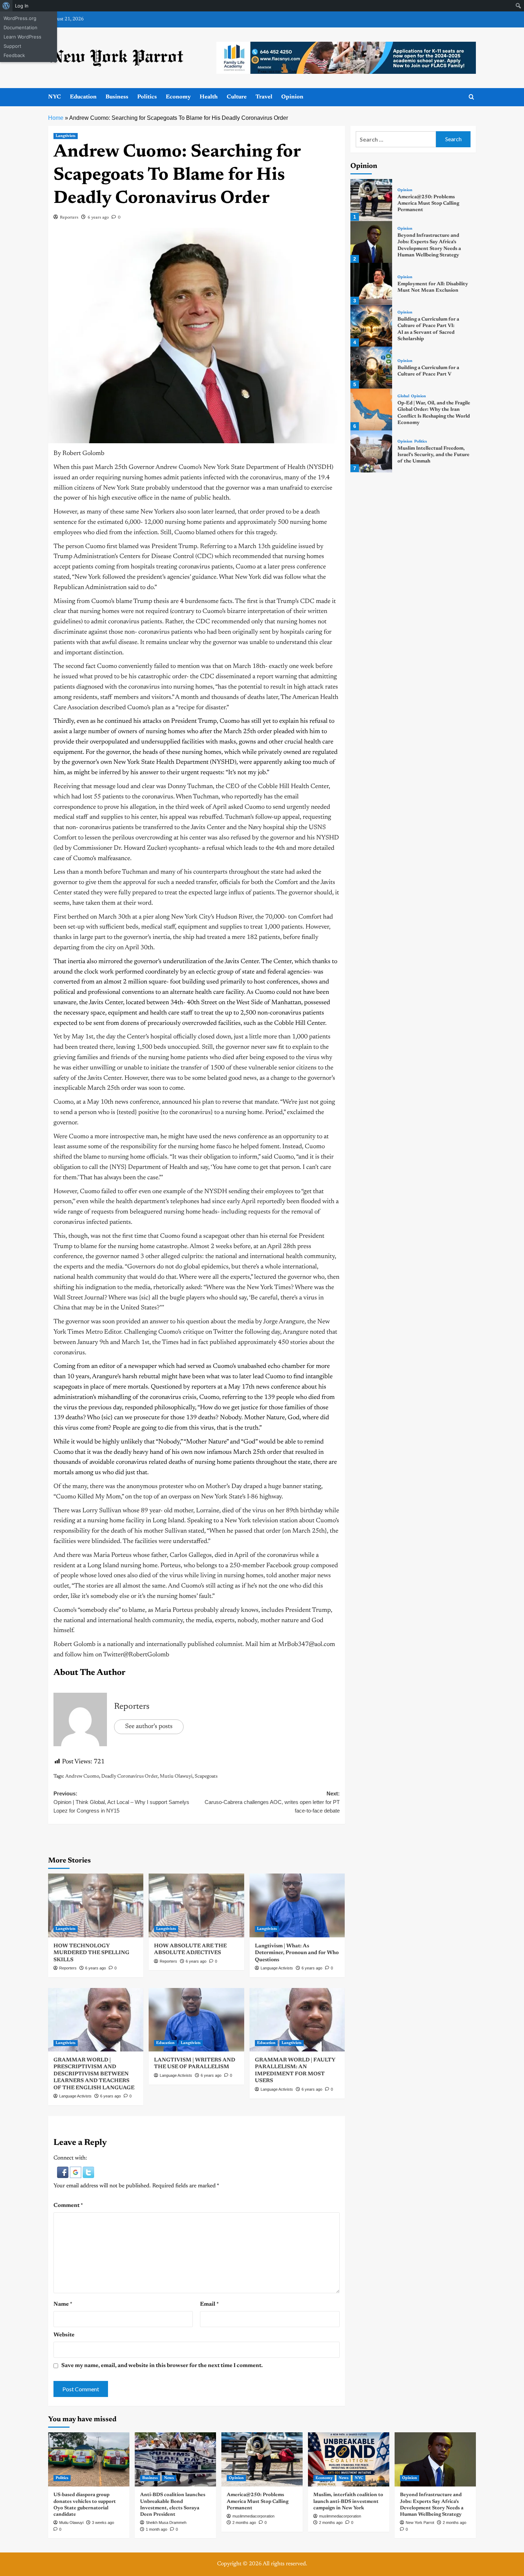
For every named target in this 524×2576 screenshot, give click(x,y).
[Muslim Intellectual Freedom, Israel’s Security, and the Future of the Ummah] (371, 451)
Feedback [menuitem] (14, 55)
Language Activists (277, 1968)
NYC (55, 97)
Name (63, 2304)
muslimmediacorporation (253, 2516)
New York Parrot (420, 2523)
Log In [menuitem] (22, 6)
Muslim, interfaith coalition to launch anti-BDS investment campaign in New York (348, 2501)
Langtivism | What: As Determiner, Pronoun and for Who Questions (297, 1953)
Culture (237, 97)
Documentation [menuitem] (20, 27)
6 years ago (98, 218)
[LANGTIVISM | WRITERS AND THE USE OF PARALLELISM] (196, 2020)
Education (83, 97)
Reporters (69, 218)
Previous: (121, 1802)
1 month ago (156, 2529)
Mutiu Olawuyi (176, 1777)
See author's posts (149, 1727)
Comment (68, 2206)
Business (117, 97)
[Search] (471, 97)
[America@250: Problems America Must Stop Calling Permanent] (371, 200)
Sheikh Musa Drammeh (166, 2523)
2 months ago (244, 2523)
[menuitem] (6, 6)
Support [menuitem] (12, 46)
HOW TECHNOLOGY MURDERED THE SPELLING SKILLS (91, 1953)
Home (56, 118)
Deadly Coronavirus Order (129, 1777)
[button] (63, 2172)
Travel (264, 97)
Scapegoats (206, 1777)
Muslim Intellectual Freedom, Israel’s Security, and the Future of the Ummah (433, 455)
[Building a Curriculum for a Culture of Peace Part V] (371, 367)
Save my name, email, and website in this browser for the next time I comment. (162, 2366)
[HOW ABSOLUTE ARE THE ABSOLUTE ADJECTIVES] (196, 1905)
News (169, 2478)
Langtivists (66, 136)
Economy (178, 97)
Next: (272, 1802)
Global (403, 397)
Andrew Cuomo (82, 1777)
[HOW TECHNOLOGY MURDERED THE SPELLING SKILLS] (96, 1905)
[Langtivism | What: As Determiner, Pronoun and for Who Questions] (297, 1905)
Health (209, 97)
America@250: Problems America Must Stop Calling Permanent (428, 204)
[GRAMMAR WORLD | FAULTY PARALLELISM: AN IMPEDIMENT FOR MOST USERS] (297, 2020)
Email (209, 2304)
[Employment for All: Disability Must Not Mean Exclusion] (371, 284)
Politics (147, 97)
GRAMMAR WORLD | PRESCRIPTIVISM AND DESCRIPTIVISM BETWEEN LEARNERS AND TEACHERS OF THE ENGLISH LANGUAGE (94, 2074)
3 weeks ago (103, 2523)
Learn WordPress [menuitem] (22, 37)
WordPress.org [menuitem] (20, 18)
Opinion (292, 97)
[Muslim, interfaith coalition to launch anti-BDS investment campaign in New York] (349, 2459)
